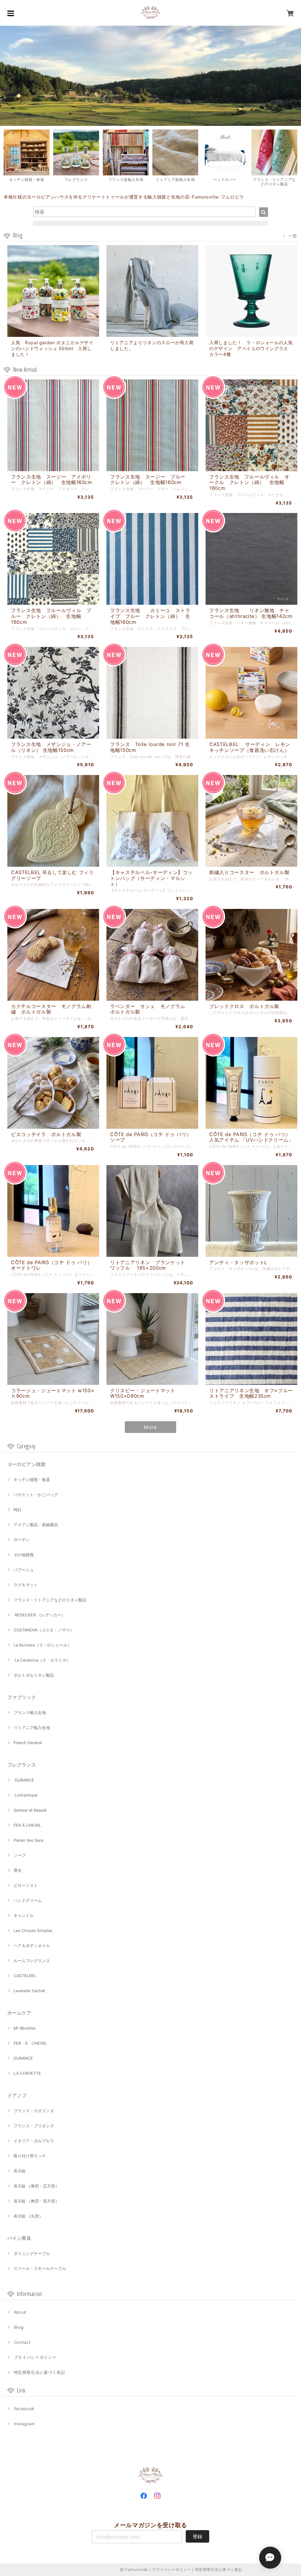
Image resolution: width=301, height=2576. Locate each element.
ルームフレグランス (32, 1961)
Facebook (24, 2409)
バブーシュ (24, 1570)
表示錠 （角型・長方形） (36, 2201)
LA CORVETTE (27, 2073)
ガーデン (22, 1540)
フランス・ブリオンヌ (34, 2126)
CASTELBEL (25, 1976)
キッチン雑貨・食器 (32, 1480)
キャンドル (24, 1915)
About (20, 2312)
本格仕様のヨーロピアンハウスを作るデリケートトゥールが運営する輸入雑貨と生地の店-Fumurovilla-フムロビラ (124, 197)
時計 (18, 1510)
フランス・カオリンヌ (34, 2111)
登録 (197, 2536)
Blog (19, 2327)
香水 (18, 1870)
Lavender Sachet (29, 1991)
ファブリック (22, 1697)
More (150, 1427)
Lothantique (26, 1795)
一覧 (293, 236)
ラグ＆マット (26, 1585)
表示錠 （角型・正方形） (36, 2186)
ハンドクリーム (28, 1900)
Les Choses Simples (33, 1931)
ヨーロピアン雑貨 (26, 1464)
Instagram (25, 2424)
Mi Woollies (25, 2028)
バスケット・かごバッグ (36, 1495)
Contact (22, 2342)
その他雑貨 (24, 1555)
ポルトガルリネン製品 (34, 1675)
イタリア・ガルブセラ (34, 2141)
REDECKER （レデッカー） (39, 1615)
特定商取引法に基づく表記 (40, 2372)
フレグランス (22, 1765)
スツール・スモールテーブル (40, 2268)
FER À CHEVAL (27, 1825)
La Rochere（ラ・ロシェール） (42, 1645)
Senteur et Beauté (30, 1810)
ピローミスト (26, 1885)
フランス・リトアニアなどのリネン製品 (50, 1600)
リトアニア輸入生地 (32, 1728)
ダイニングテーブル (32, 2253)
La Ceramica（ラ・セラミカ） (42, 1660)
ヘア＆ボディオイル (32, 1946)
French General (28, 1743)
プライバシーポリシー (35, 2357)
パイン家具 (19, 2238)
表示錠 (20, 2171)
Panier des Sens (29, 1840)
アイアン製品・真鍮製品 (36, 1525)
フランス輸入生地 (30, 1713)
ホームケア (19, 2013)
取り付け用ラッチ (30, 2156)
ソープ (20, 1855)
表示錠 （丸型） (28, 2216)
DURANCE (24, 1780)
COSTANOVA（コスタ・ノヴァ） (44, 1630)
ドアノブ (17, 2095)
